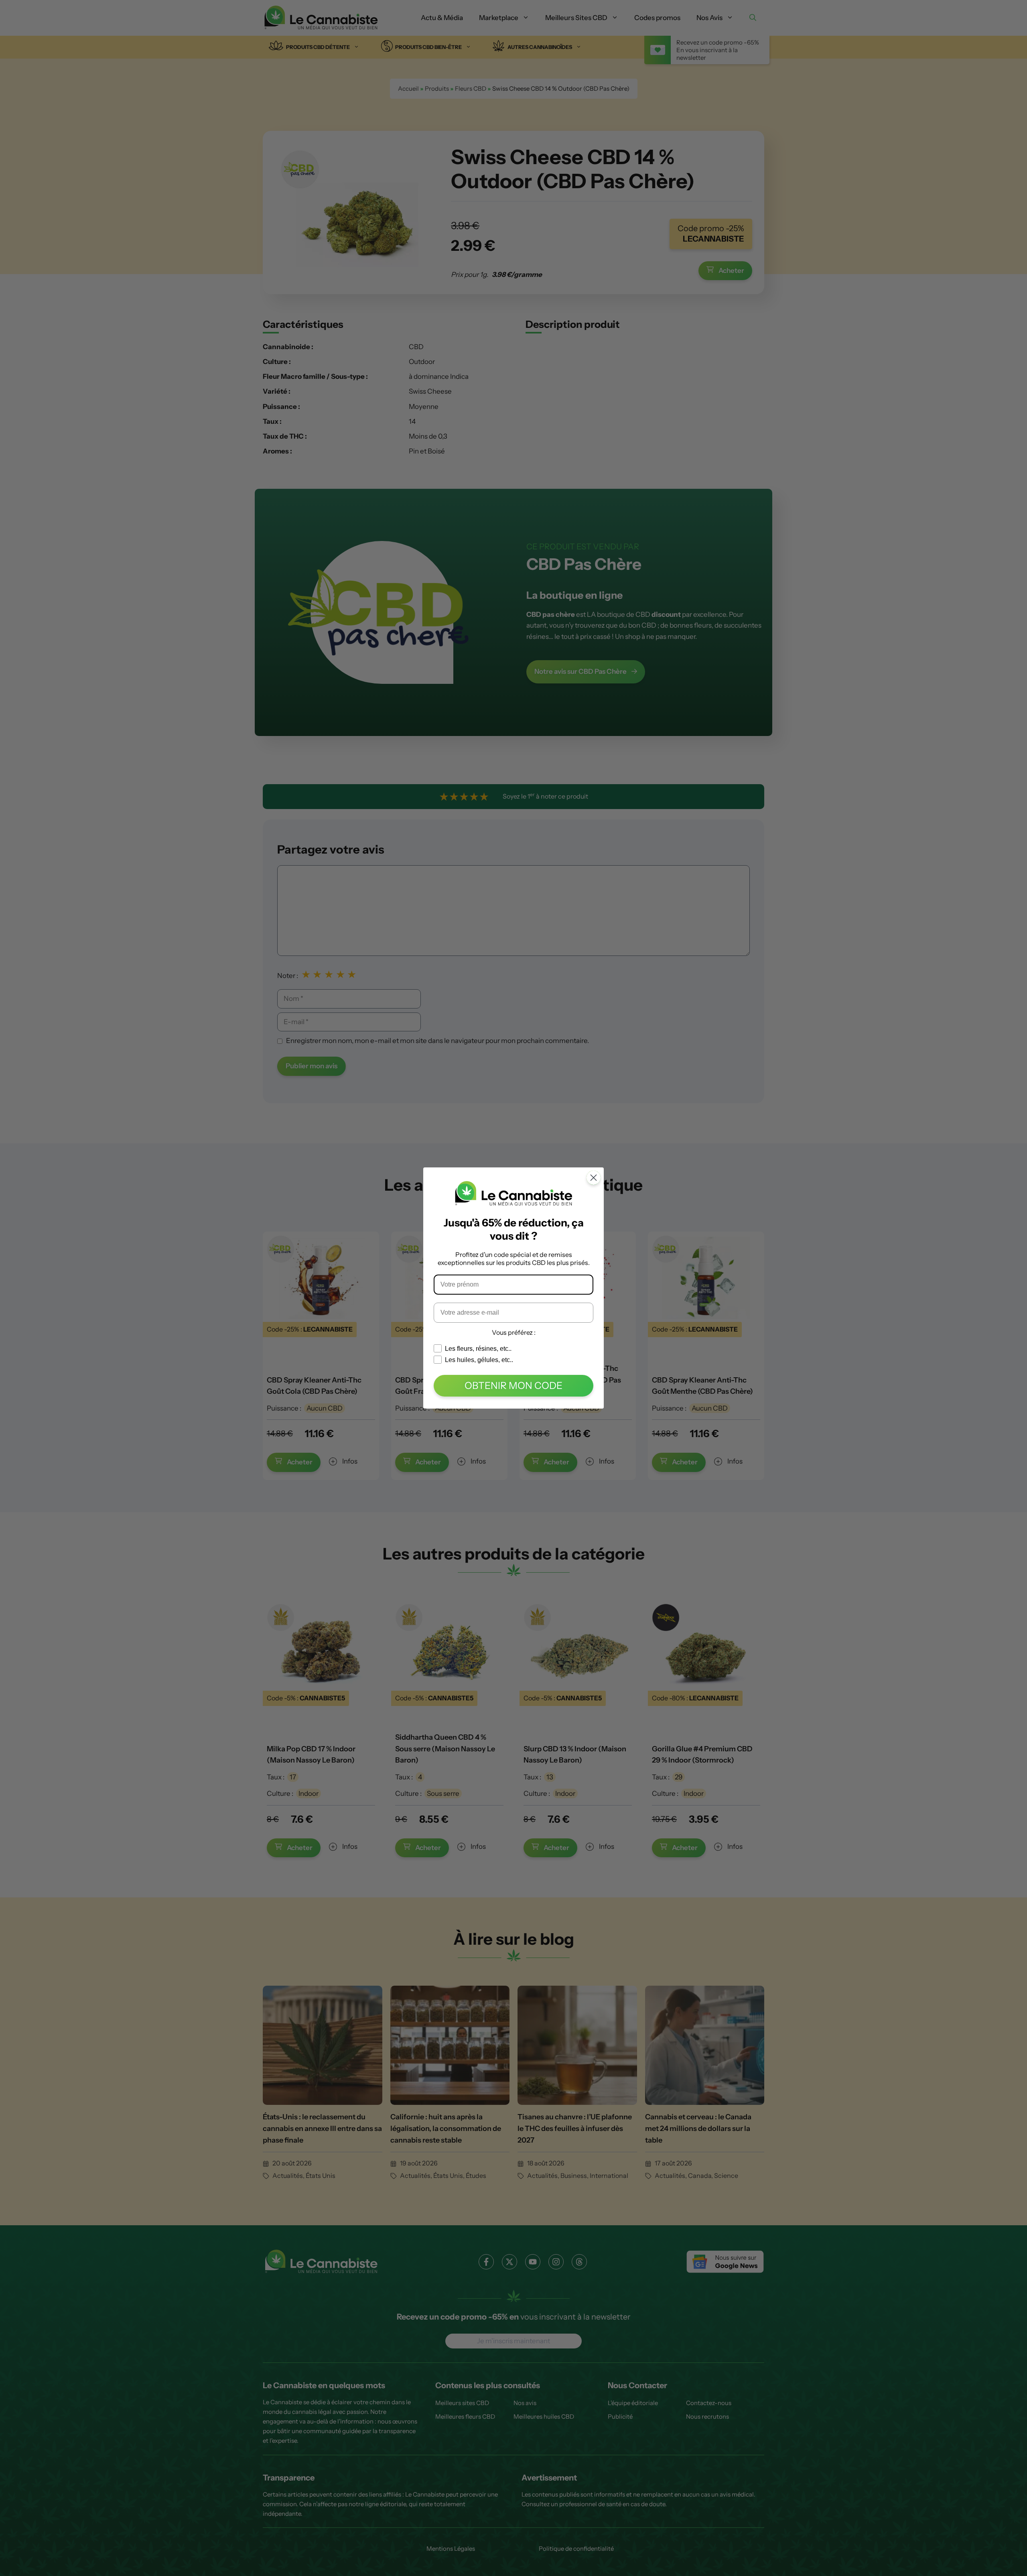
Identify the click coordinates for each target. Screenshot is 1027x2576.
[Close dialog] (594, 1178)
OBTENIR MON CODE (513, 1386)
